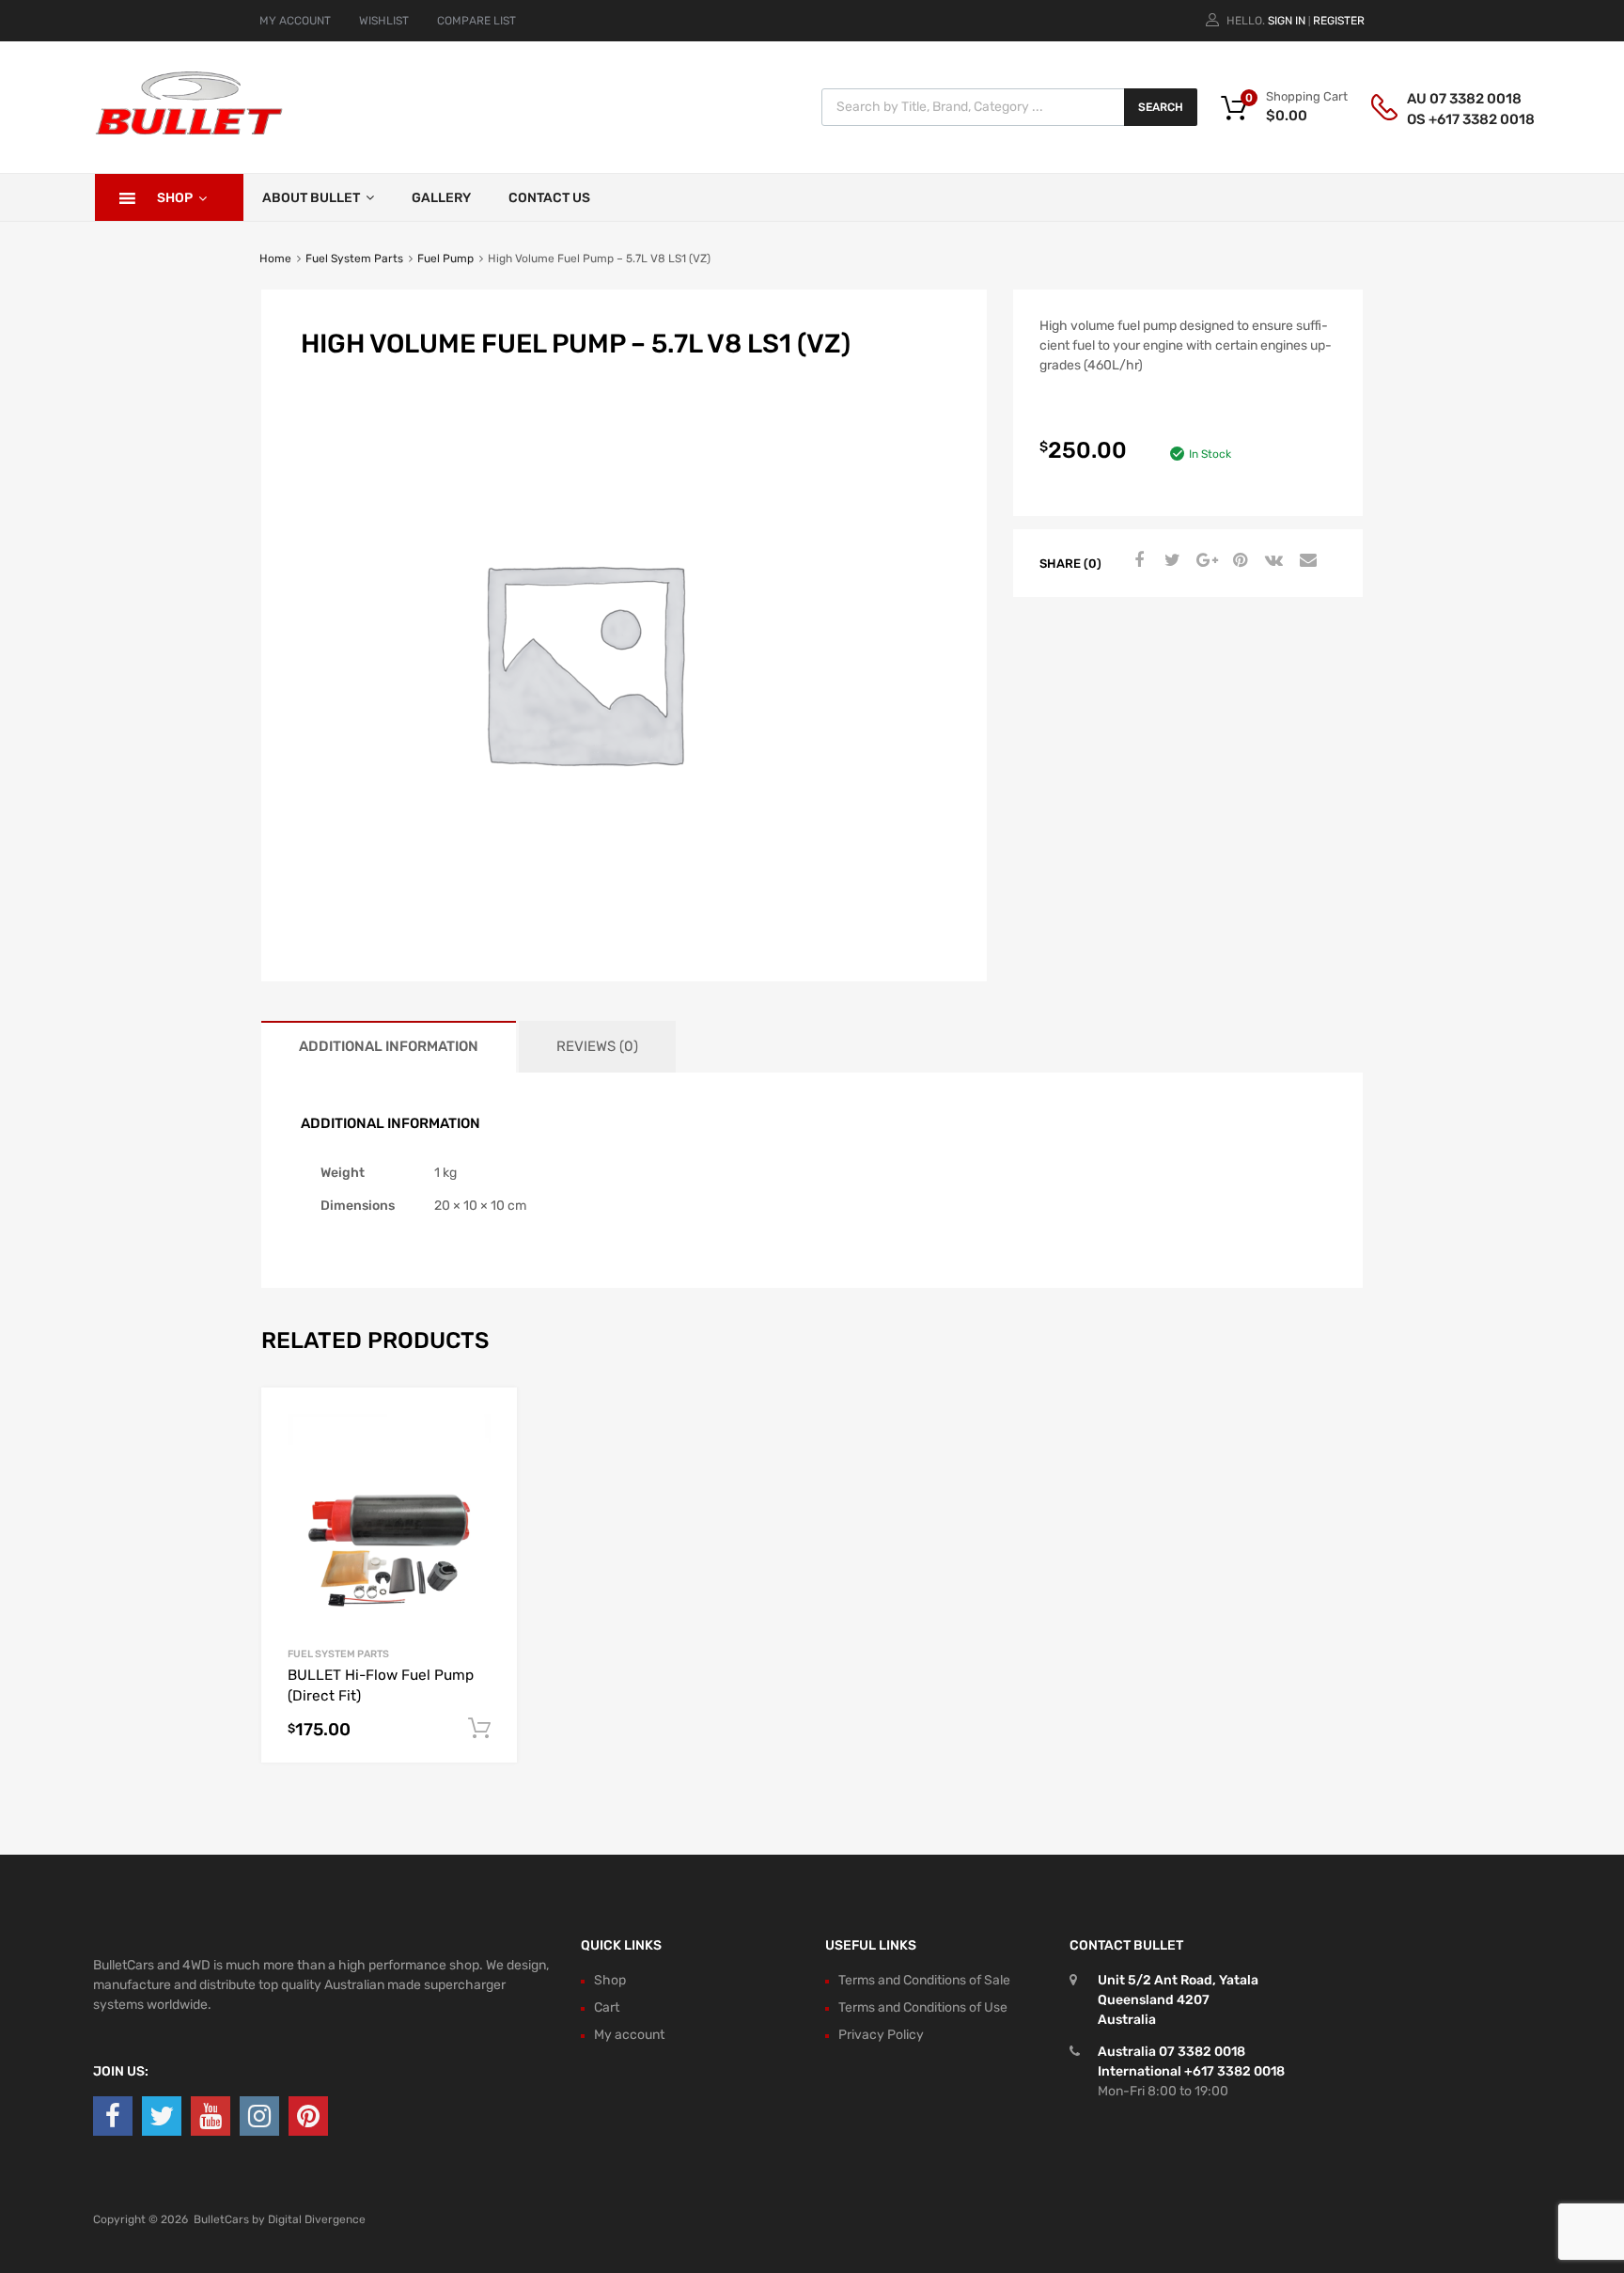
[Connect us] (113, 2116)
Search (1161, 107)
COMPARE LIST (476, 21)
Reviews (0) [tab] (597, 1046)
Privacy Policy (881, 2035)
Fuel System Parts (354, 259)
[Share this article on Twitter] (1170, 561)
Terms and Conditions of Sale (924, 1980)
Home (275, 259)
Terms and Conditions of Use (923, 2007)
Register (1339, 21)
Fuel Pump (445, 259)
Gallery (441, 198)
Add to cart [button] (479, 1729)
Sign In (1287, 21)
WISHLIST (384, 21)
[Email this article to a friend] (1305, 561)
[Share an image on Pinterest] (1238, 561)
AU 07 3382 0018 (1453, 99)
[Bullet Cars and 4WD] (189, 132)
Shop (175, 198)
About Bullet (311, 198)
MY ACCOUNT (295, 21)
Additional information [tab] (389, 1046)
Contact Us (549, 198)
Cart (607, 2007)
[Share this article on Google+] (1204, 561)
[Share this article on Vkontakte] (1272, 561)
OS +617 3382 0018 (1453, 119)
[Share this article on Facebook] (1136, 561)
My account (629, 2035)
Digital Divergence (317, 2219)
